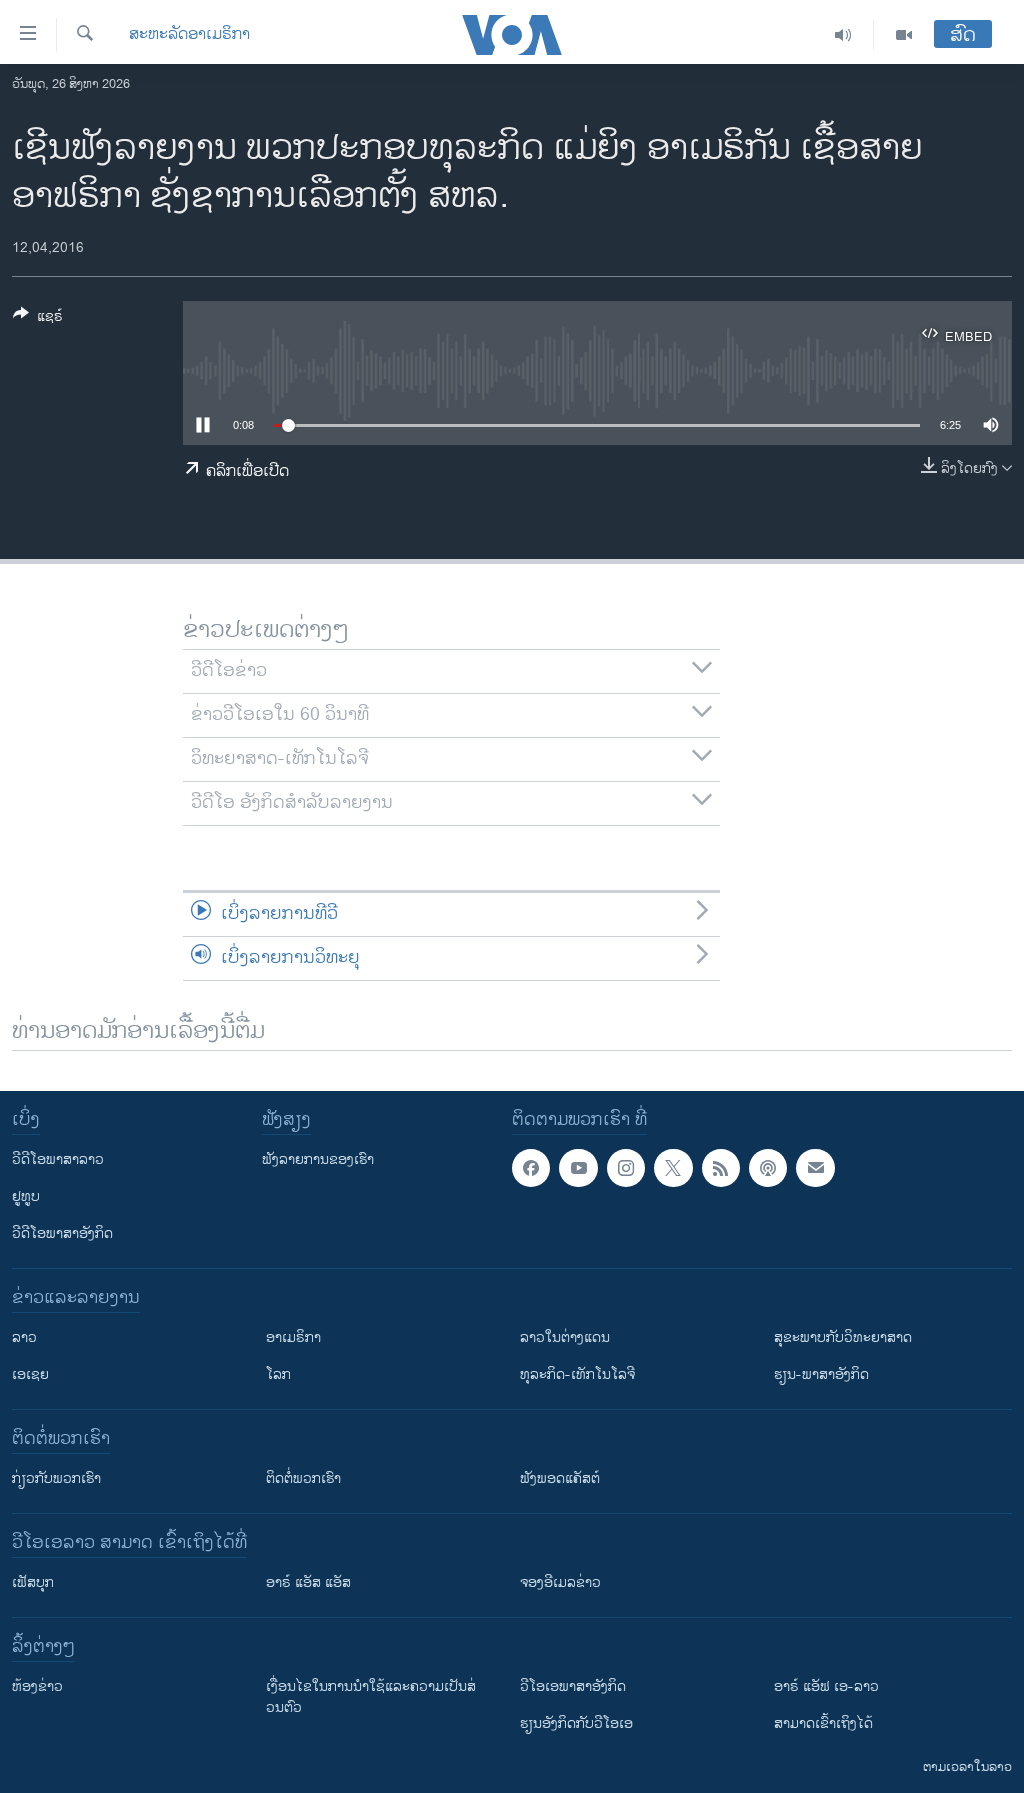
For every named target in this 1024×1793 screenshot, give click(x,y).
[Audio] (843, 35)
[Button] (38, 319)
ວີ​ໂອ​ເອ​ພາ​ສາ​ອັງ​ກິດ (573, 1686)
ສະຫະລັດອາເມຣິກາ (189, 35)
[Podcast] (768, 1168)
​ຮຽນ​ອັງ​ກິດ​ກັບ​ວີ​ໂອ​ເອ (576, 1723)
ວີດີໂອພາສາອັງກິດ (62, 1233)
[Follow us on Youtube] (578, 1168)
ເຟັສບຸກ (33, 1582)
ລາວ (24, 1337)
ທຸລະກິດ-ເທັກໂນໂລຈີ (577, 1374)
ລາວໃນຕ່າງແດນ (565, 1337)
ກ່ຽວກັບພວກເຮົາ (56, 1478)
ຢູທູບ (26, 1196)
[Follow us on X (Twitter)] (673, 1168)
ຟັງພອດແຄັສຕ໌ (560, 1478)
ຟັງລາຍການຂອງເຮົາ (318, 1159)
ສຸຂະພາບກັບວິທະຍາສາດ (843, 1337)
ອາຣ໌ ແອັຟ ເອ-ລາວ (826, 1686)
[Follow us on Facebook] (531, 1168)
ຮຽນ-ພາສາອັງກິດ (821, 1374)
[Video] (904, 35)
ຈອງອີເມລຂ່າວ (560, 1582)
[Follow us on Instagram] (626, 1168)
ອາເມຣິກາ (293, 1337)
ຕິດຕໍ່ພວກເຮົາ (303, 1478)
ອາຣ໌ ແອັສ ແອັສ (308, 1582)
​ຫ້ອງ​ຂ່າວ (37, 1686)
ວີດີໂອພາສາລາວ (58, 1159)
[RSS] (721, 1168)
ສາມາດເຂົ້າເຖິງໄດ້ (823, 1723)
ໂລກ (278, 1374)
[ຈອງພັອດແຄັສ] (815, 1168)
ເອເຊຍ (30, 1374)
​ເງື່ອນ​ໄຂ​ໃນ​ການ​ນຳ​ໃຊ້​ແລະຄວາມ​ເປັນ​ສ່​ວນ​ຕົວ (371, 1697)
